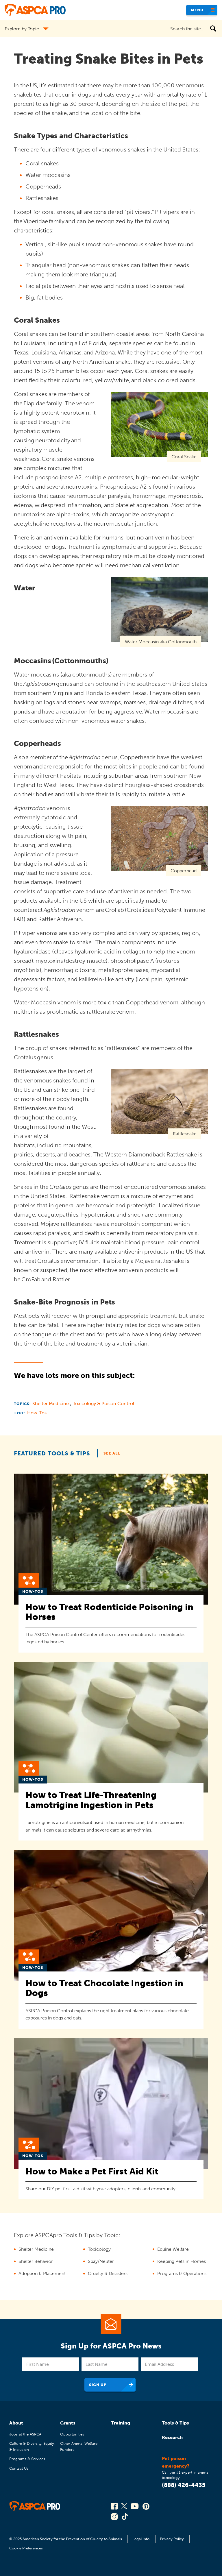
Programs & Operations (182, 2273)
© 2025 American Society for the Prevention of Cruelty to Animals (66, 2539)
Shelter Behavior (36, 2261)
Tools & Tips (175, 2423)
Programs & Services (27, 2459)
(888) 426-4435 (184, 2485)
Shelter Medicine (51, 1404)
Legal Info (141, 2539)
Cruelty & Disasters (108, 2273)
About (16, 2423)
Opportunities (72, 2434)
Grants (68, 2423)
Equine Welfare (173, 2249)
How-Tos (37, 1413)
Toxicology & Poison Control (103, 1404)
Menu (197, 10)
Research (172, 2437)
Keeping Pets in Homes (182, 2261)
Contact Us (19, 2468)
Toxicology (99, 2249)
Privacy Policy (172, 2539)
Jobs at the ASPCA (25, 2434)
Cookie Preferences (26, 2548)
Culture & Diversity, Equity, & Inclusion (32, 2446)
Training (121, 2423)
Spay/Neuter (101, 2261)
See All (112, 1453)
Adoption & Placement (42, 2273)
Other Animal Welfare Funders (79, 2446)
